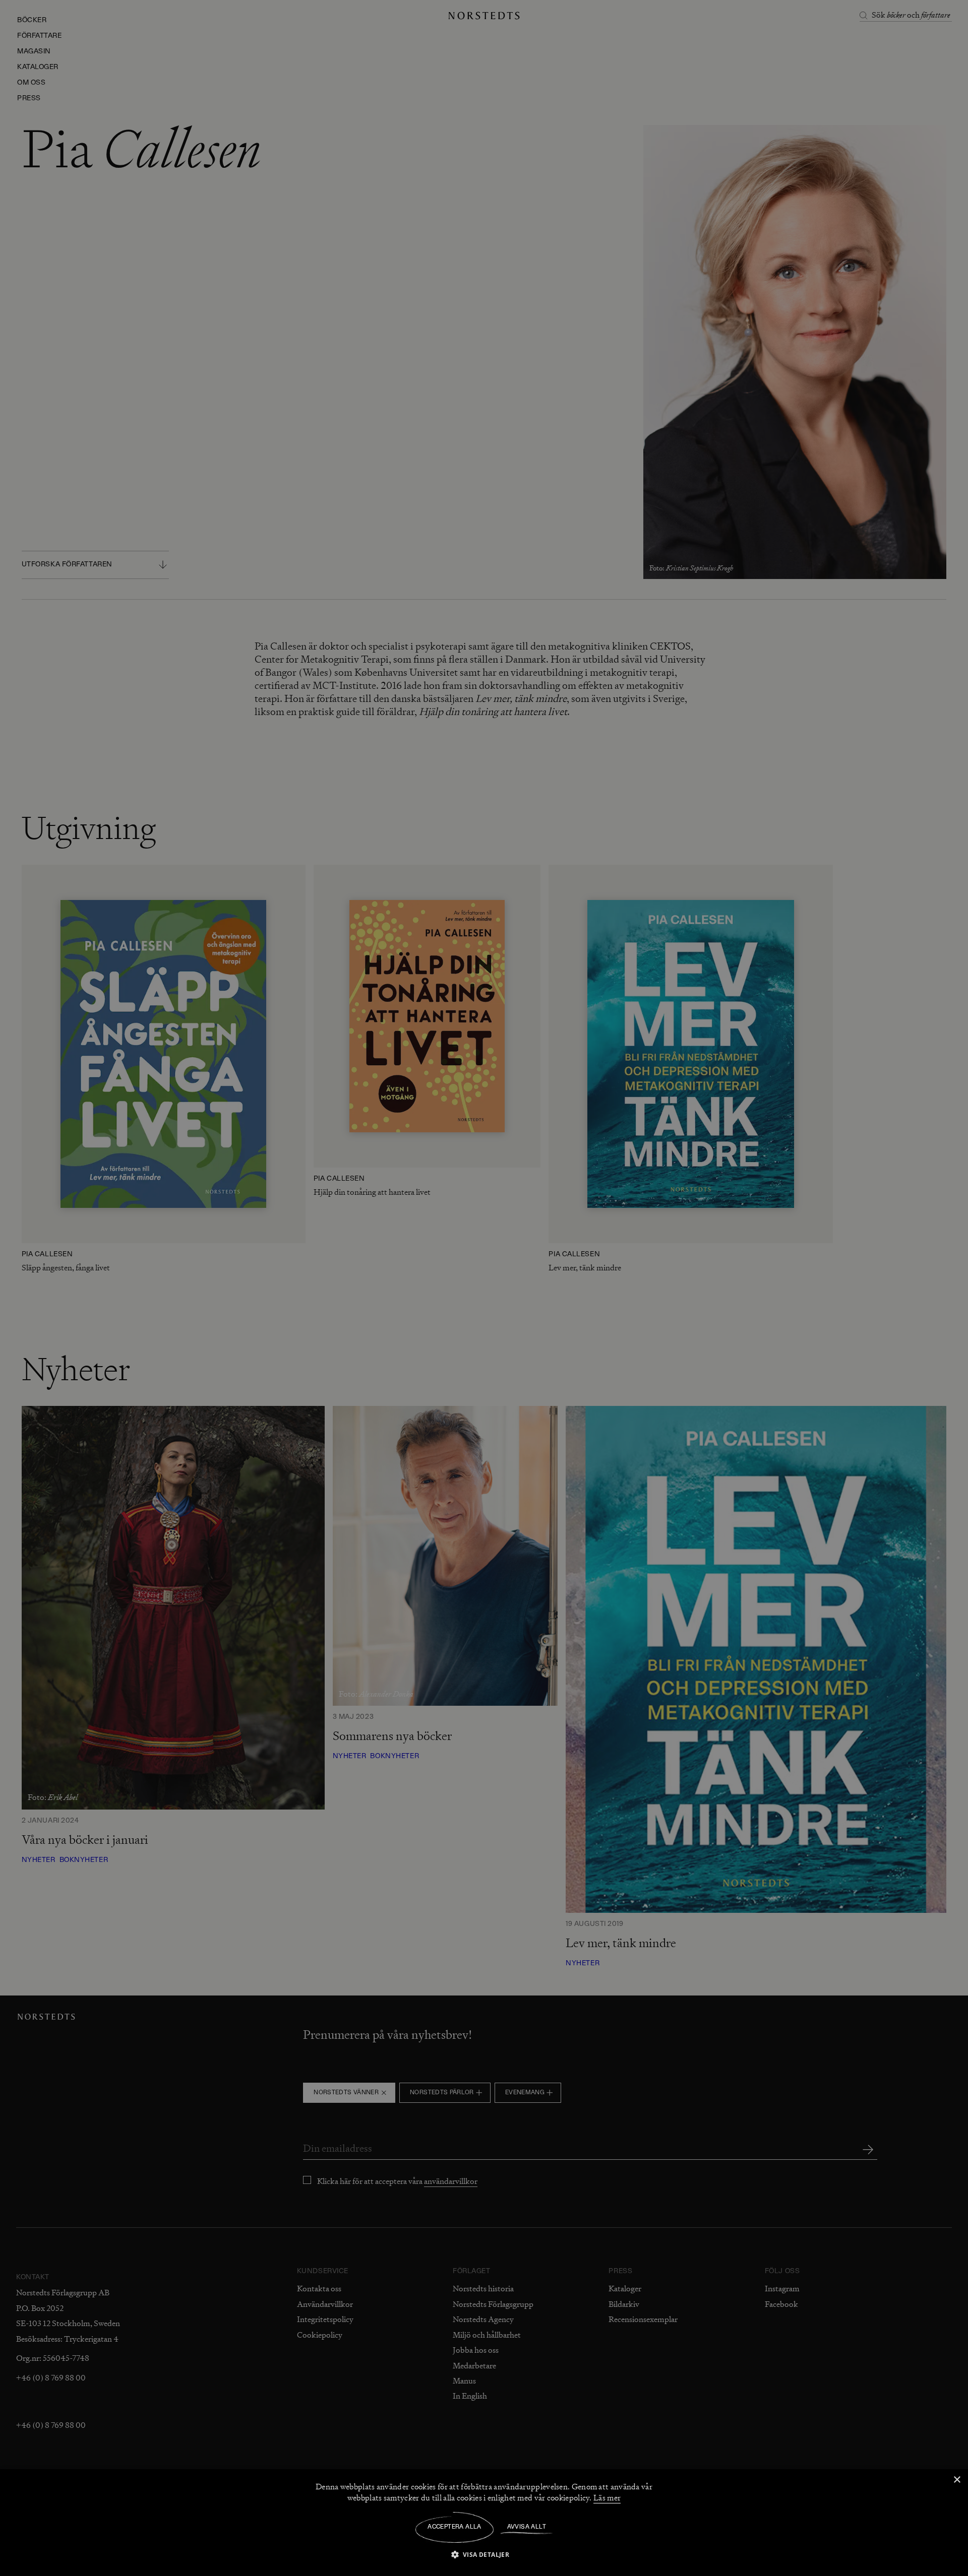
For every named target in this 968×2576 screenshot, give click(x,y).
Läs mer (607, 2498)
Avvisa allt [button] (527, 2527)
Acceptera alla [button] (455, 2527)
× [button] (957, 2480)
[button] (484, 2554)
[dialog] (484, 1288)
